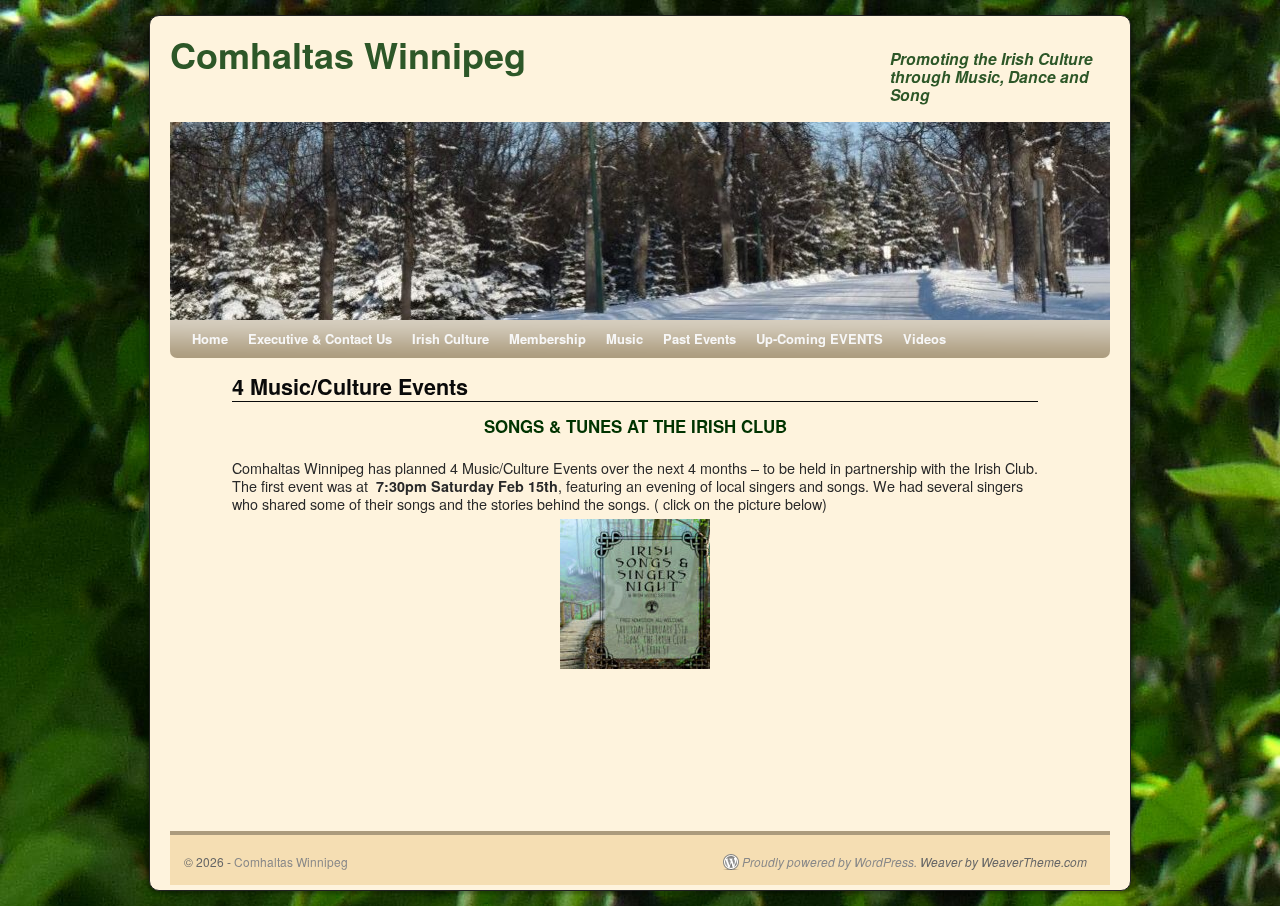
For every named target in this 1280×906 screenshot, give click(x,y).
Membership (547, 338)
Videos (924, 338)
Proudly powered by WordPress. (829, 862)
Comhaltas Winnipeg (348, 54)
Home (210, 338)
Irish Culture (450, 338)
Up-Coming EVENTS (819, 338)
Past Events (699, 338)
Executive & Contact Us (320, 338)
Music (624, 338)
